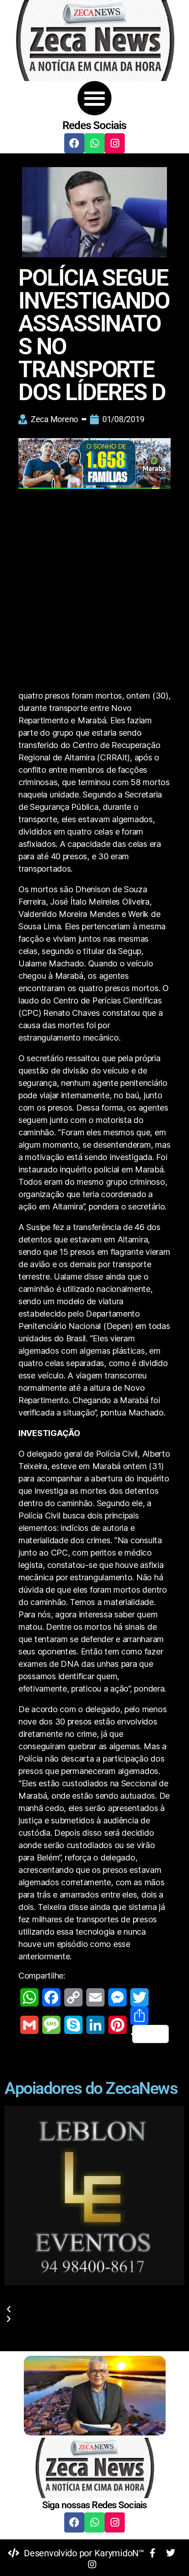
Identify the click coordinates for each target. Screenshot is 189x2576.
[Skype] (73, 2025)
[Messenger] (117, 1997)
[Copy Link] (73, 1997)
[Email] (95, 1997)
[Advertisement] (94, 591)
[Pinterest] (117, 2025)
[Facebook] (74, 143)
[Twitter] (139, 1997)
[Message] (51, 2025)
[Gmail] (29, 2025)
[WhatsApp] (29, 1997)
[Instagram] (115, 143)
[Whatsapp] (94, 143)
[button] (95, 98)
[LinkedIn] (95, 2025)
